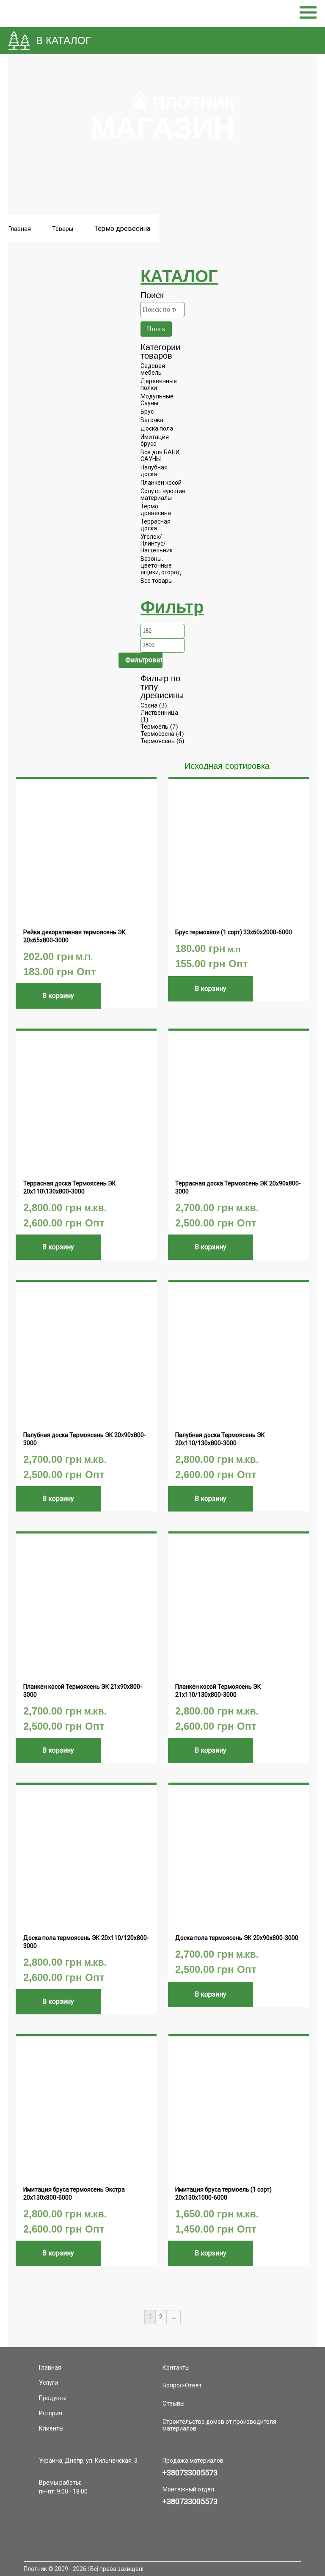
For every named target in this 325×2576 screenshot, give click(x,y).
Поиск (156, 329)
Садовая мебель (153, 369)
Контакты (176, 2368)
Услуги (48, 2383)
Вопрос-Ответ (182, 2385)
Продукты (53, 2398)
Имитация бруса (155, 440)
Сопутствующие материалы (163, 494)
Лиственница (159, 713)
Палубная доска (154, 471)
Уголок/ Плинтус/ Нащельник (157, 543)
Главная (20, 229)
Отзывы (174, 2403)
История (51, 2413)
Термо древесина (156, 510)
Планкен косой (161, 483)
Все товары (157, 581)
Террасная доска (156, 525)
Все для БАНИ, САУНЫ (161, 455)
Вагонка (152, 420)
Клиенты (51, 2428)
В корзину (58, 996)
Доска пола (157, 428)
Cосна (149, 705)
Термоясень (158, 741)
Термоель (154, 727)
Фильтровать (144, 660)
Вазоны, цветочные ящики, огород (161, 565)
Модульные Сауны (157, 400)
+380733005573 (190, 2473)
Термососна (157, 734)
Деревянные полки (159, 384)
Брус (147, 412)
